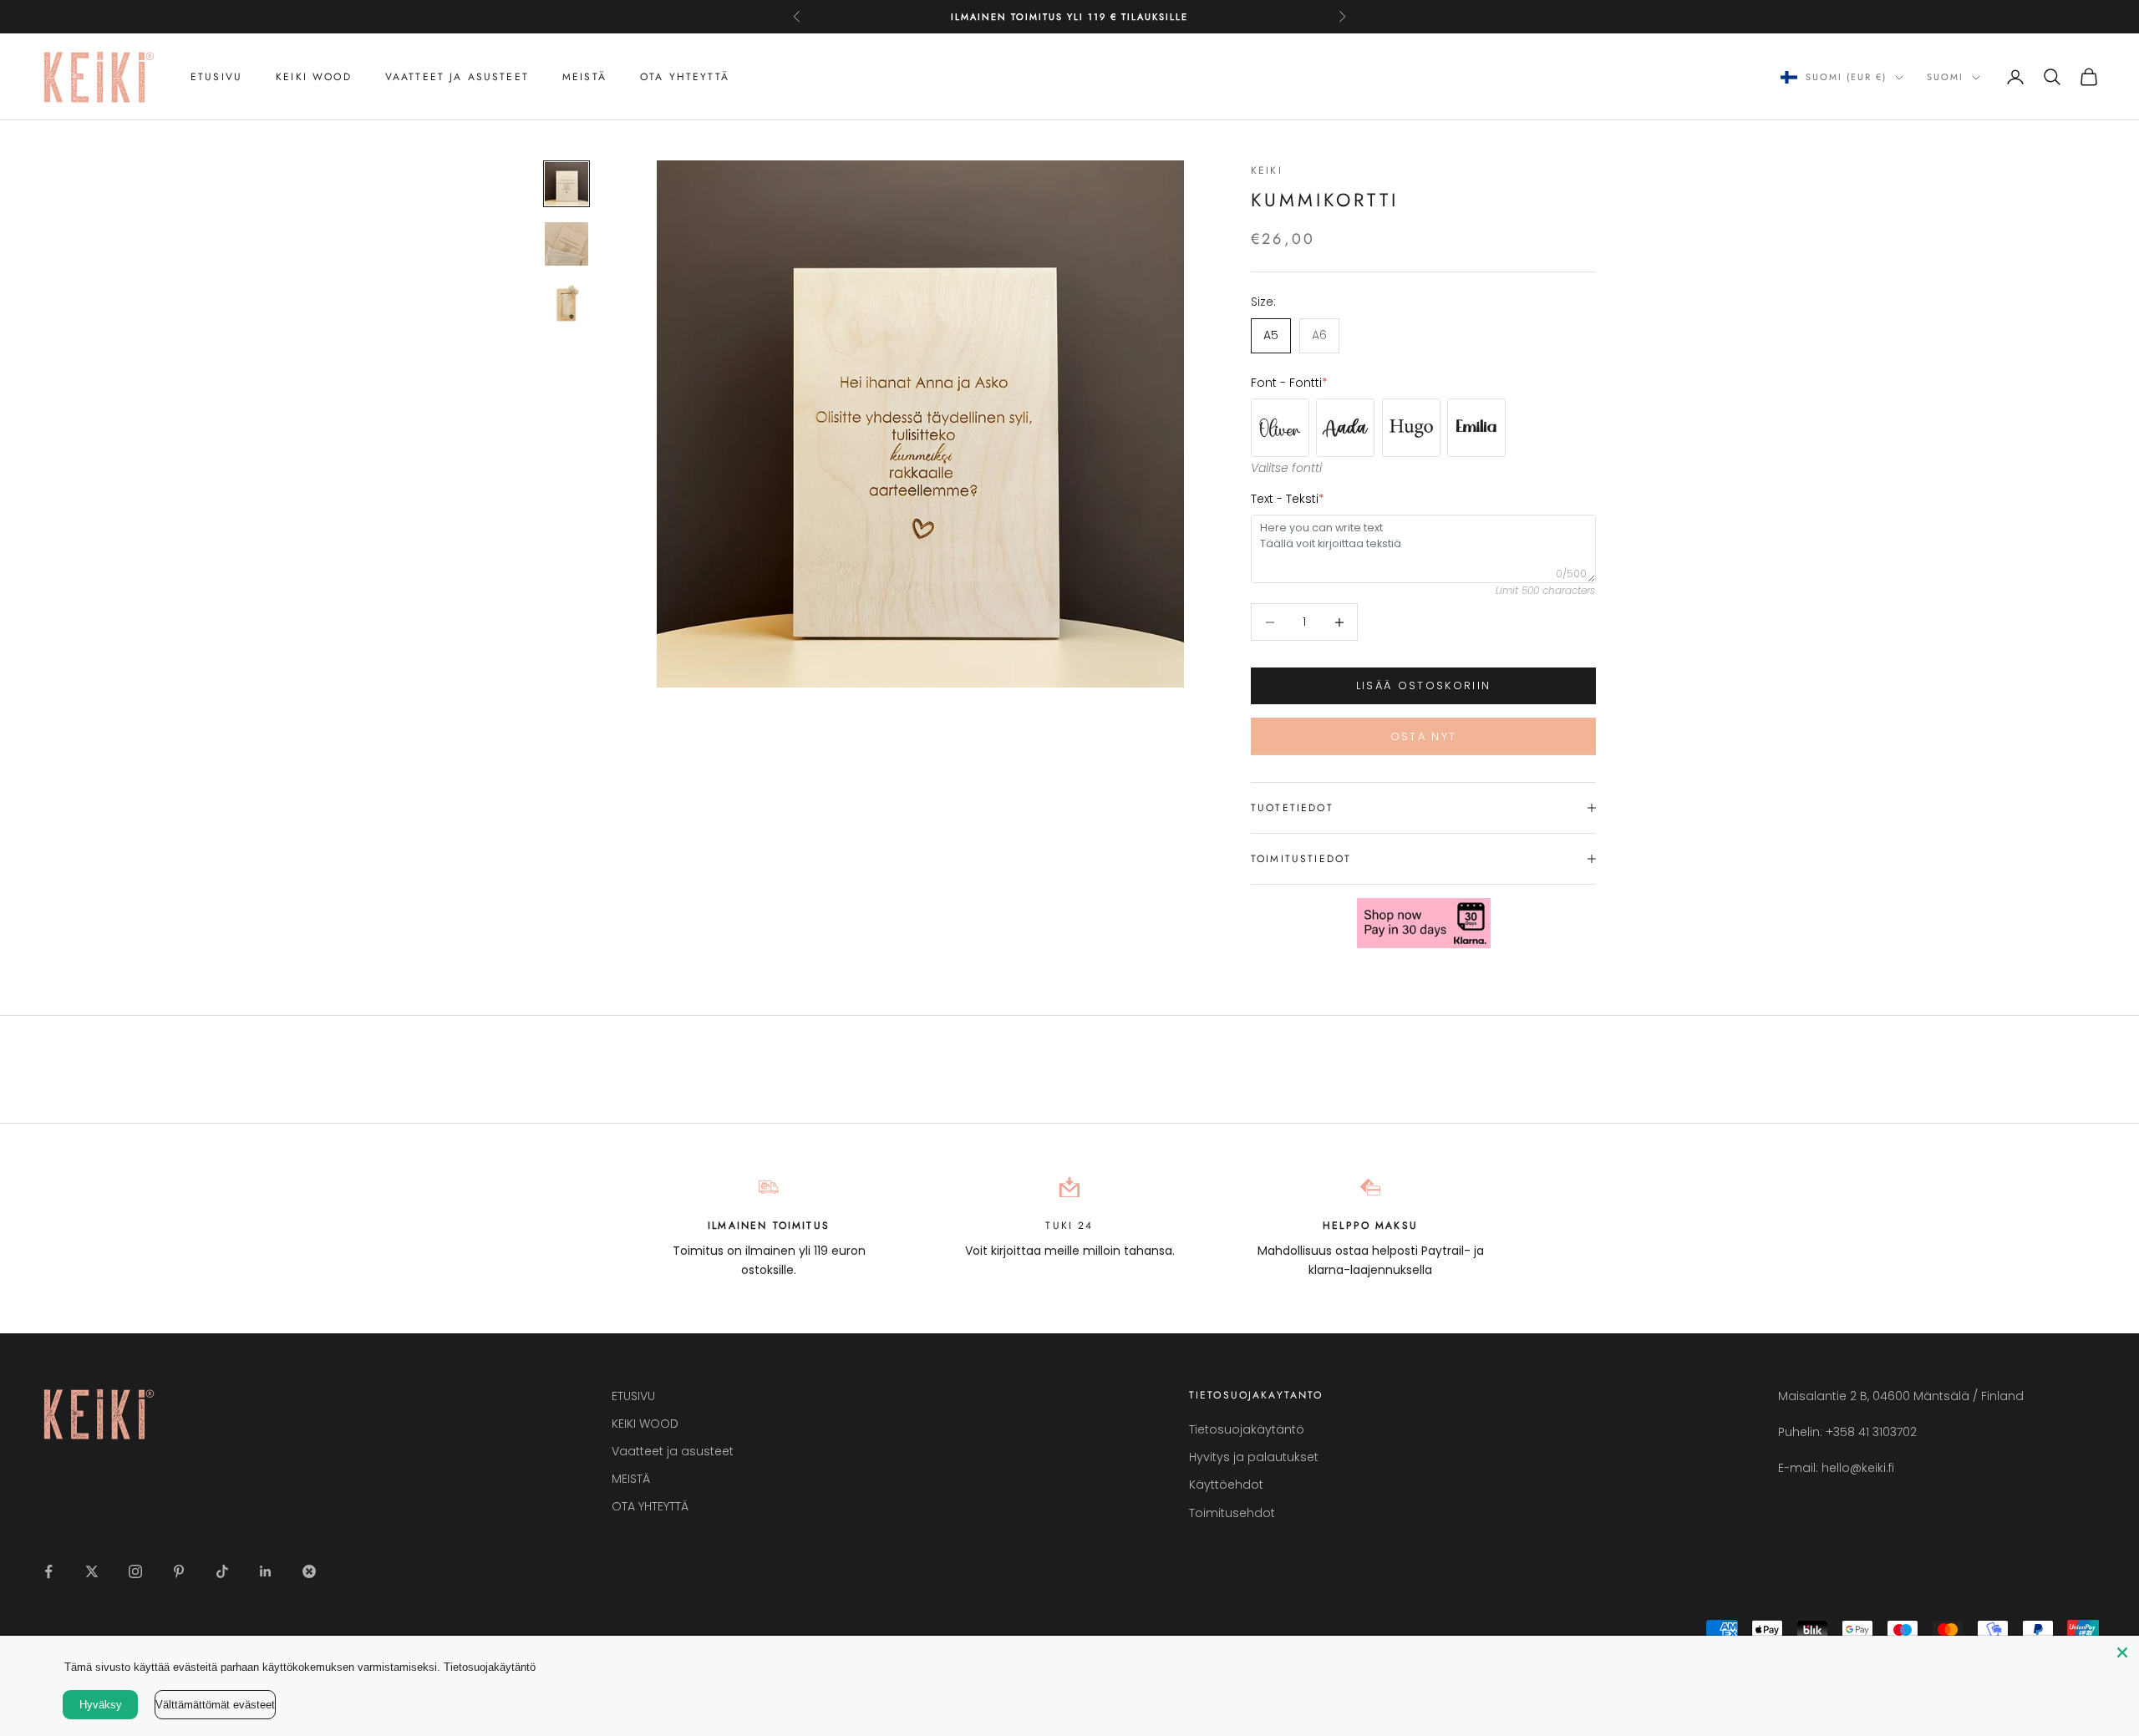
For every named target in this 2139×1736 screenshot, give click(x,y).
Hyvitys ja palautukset (1254, 1457)
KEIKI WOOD (314, 77)
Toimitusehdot (1232, 1513)
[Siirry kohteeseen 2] (567, 244)
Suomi (1945, 78)
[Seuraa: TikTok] (222, 1571)
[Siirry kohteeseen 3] (567, 304)
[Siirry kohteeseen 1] (567, 184)
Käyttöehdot (1226, 1485)
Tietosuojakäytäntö (1247, 1429)
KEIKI (1267, 170)
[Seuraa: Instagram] (135, 1571)
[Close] (2122, 1652)
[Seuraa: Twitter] (92, 1571)
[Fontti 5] (1476, 428)
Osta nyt (1424, 736)
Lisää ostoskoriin (1424, 685)
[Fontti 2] (1280, 428)
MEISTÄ (584, 77)
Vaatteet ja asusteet (457, 77)
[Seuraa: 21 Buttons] (309, 1571)
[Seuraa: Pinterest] (179, 1571)
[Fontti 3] (1345, 428)
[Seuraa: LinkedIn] (266, 1571)
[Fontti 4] (1411, 428)
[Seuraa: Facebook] (48, 1571)
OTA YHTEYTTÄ (685, 77)
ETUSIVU (216, 77)
